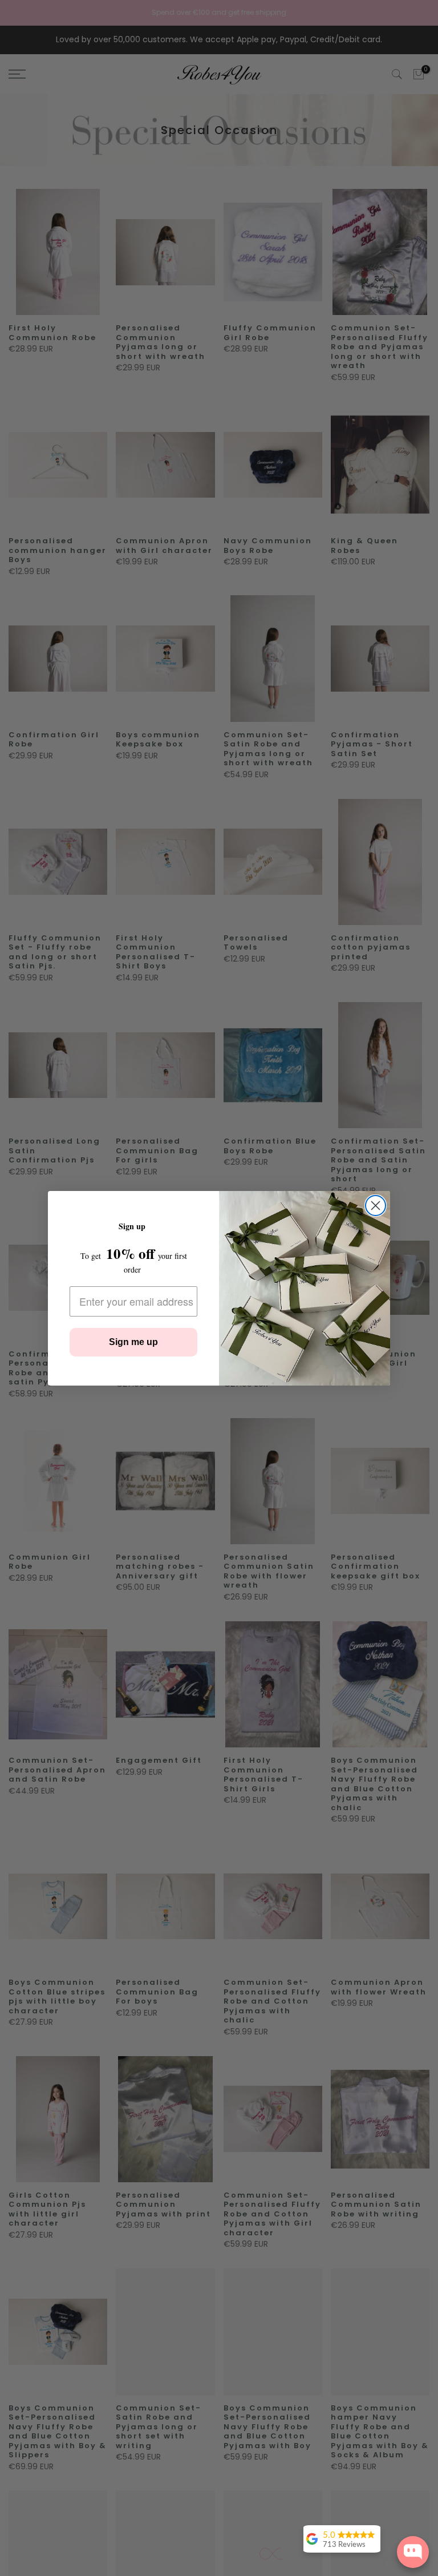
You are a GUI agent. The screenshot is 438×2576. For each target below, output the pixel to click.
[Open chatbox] (413, 2552)
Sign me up (133, 1342)
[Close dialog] (376, 1206)
